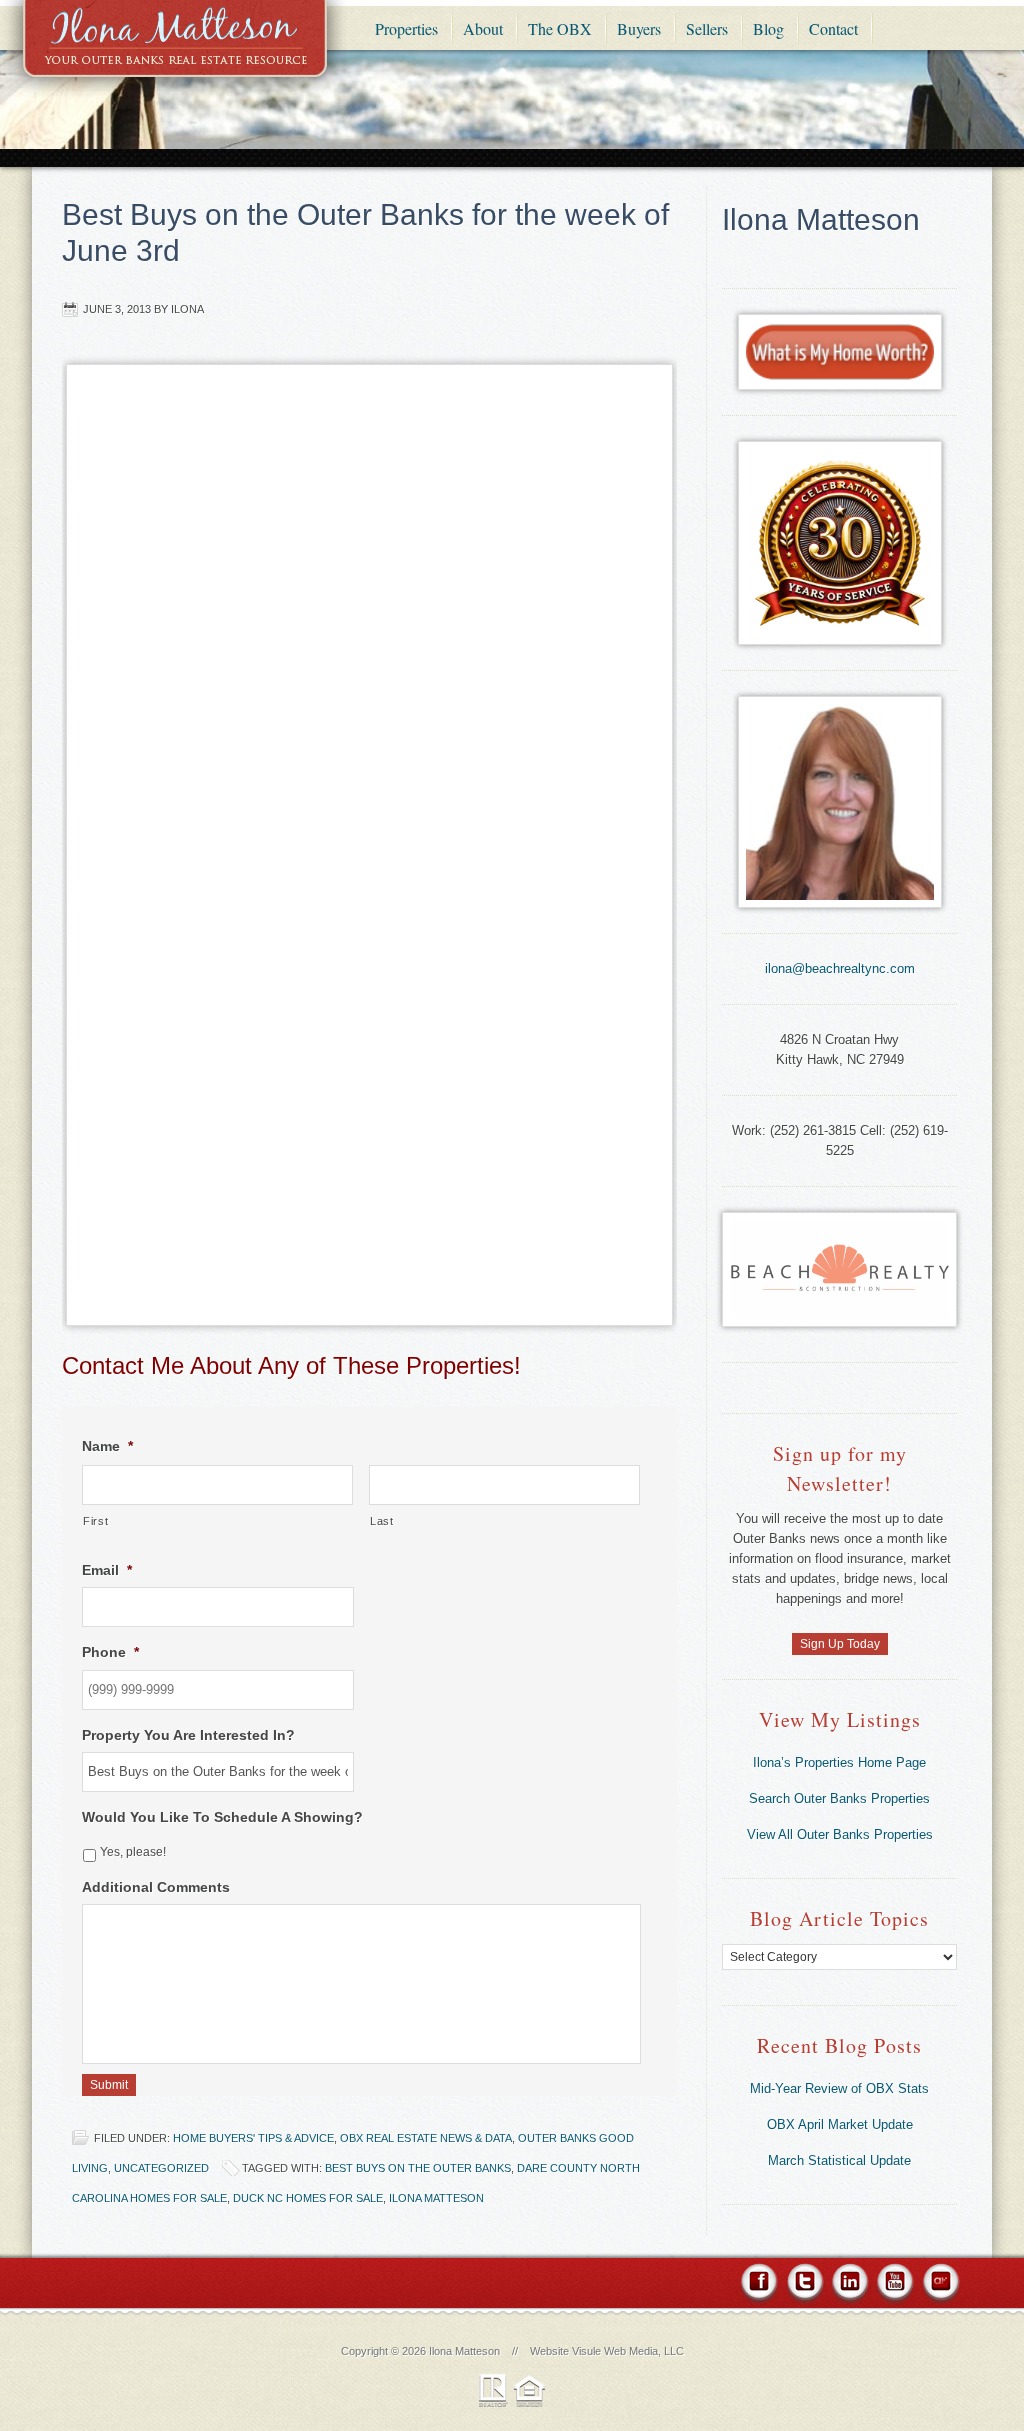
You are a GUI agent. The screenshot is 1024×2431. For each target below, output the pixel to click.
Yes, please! (133, 1852)
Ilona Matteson (175, 52)
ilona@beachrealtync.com (840, 968)
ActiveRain (939, 2284)
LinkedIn (849, 2284)
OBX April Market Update (840, 2124)
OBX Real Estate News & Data (426, 2138)
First (95, 1521)
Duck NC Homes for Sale (308, 2198)
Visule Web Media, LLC (628, 2351)
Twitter (804, 2284)
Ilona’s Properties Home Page (839, 1762)
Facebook (760, 2284)
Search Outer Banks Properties (839, 1798)
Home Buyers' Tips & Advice (253, 2138)
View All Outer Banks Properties (840, 1834)
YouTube (894, 2284)
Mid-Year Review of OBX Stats (839, 2088)
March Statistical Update (839, 2160)
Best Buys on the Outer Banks (418, 2168)
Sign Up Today (840, 1644)
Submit (109, 2085)
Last (382, 1521)
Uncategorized (161, 2168)
